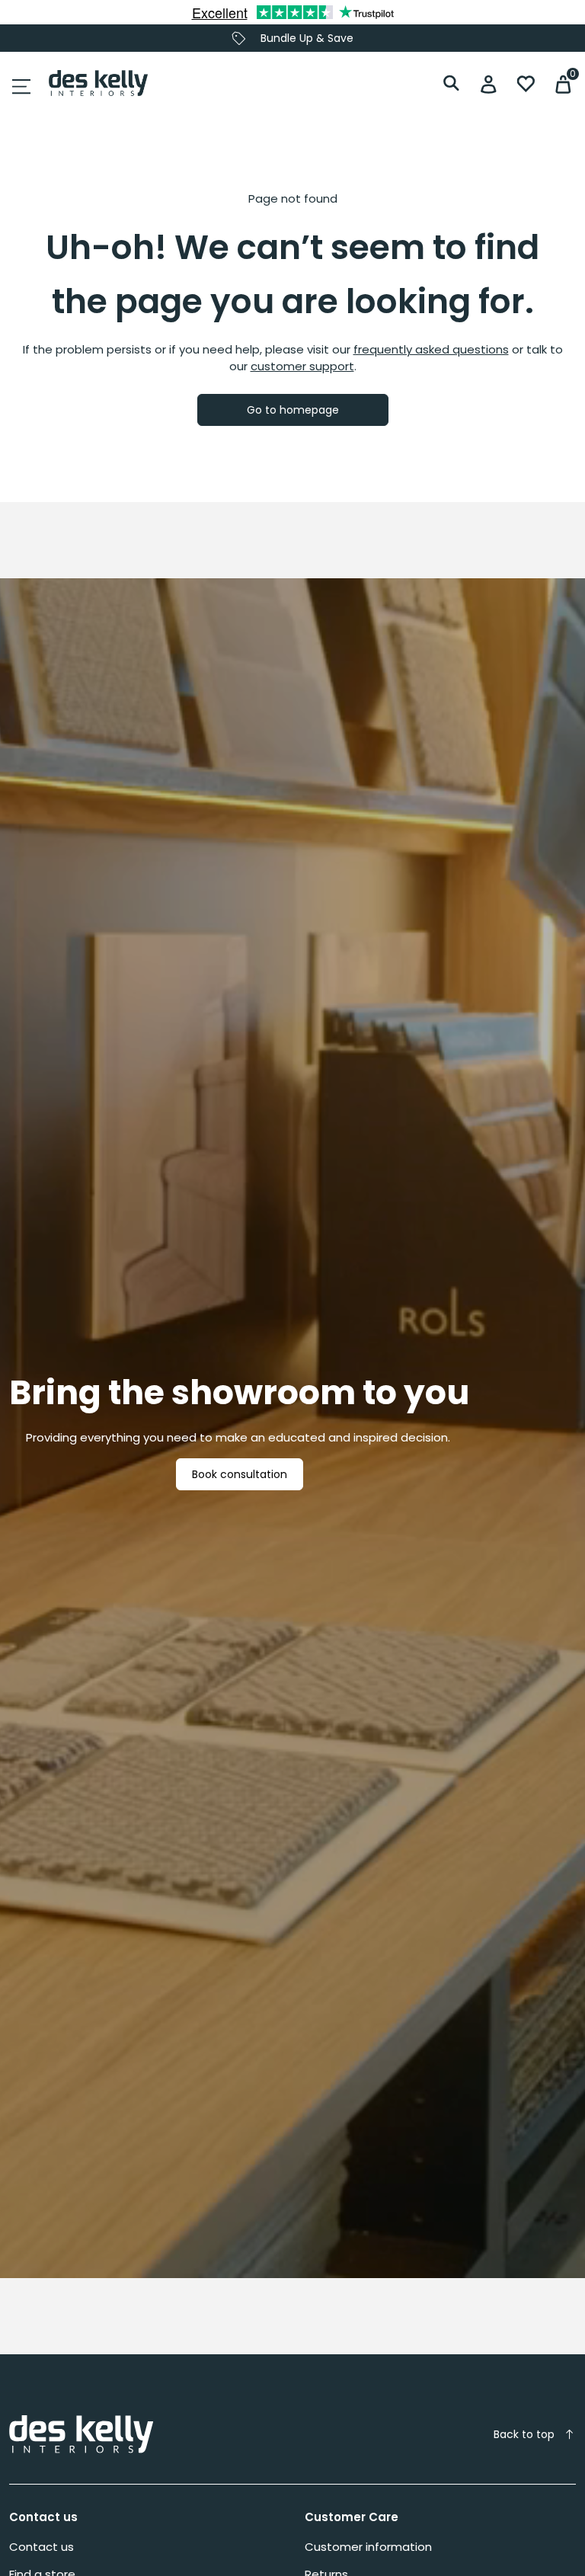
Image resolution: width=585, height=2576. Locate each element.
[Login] (489, 83)
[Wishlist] (526, 83)
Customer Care (352, 2517)
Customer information (368, 2547)
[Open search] (451, 83)
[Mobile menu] (21, 87)
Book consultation (240, 1474)
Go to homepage (293, 410)
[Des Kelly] (98, 83)
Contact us (43, 2517)
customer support (302, 366)
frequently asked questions (431, 349)
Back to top (524, 2434)
